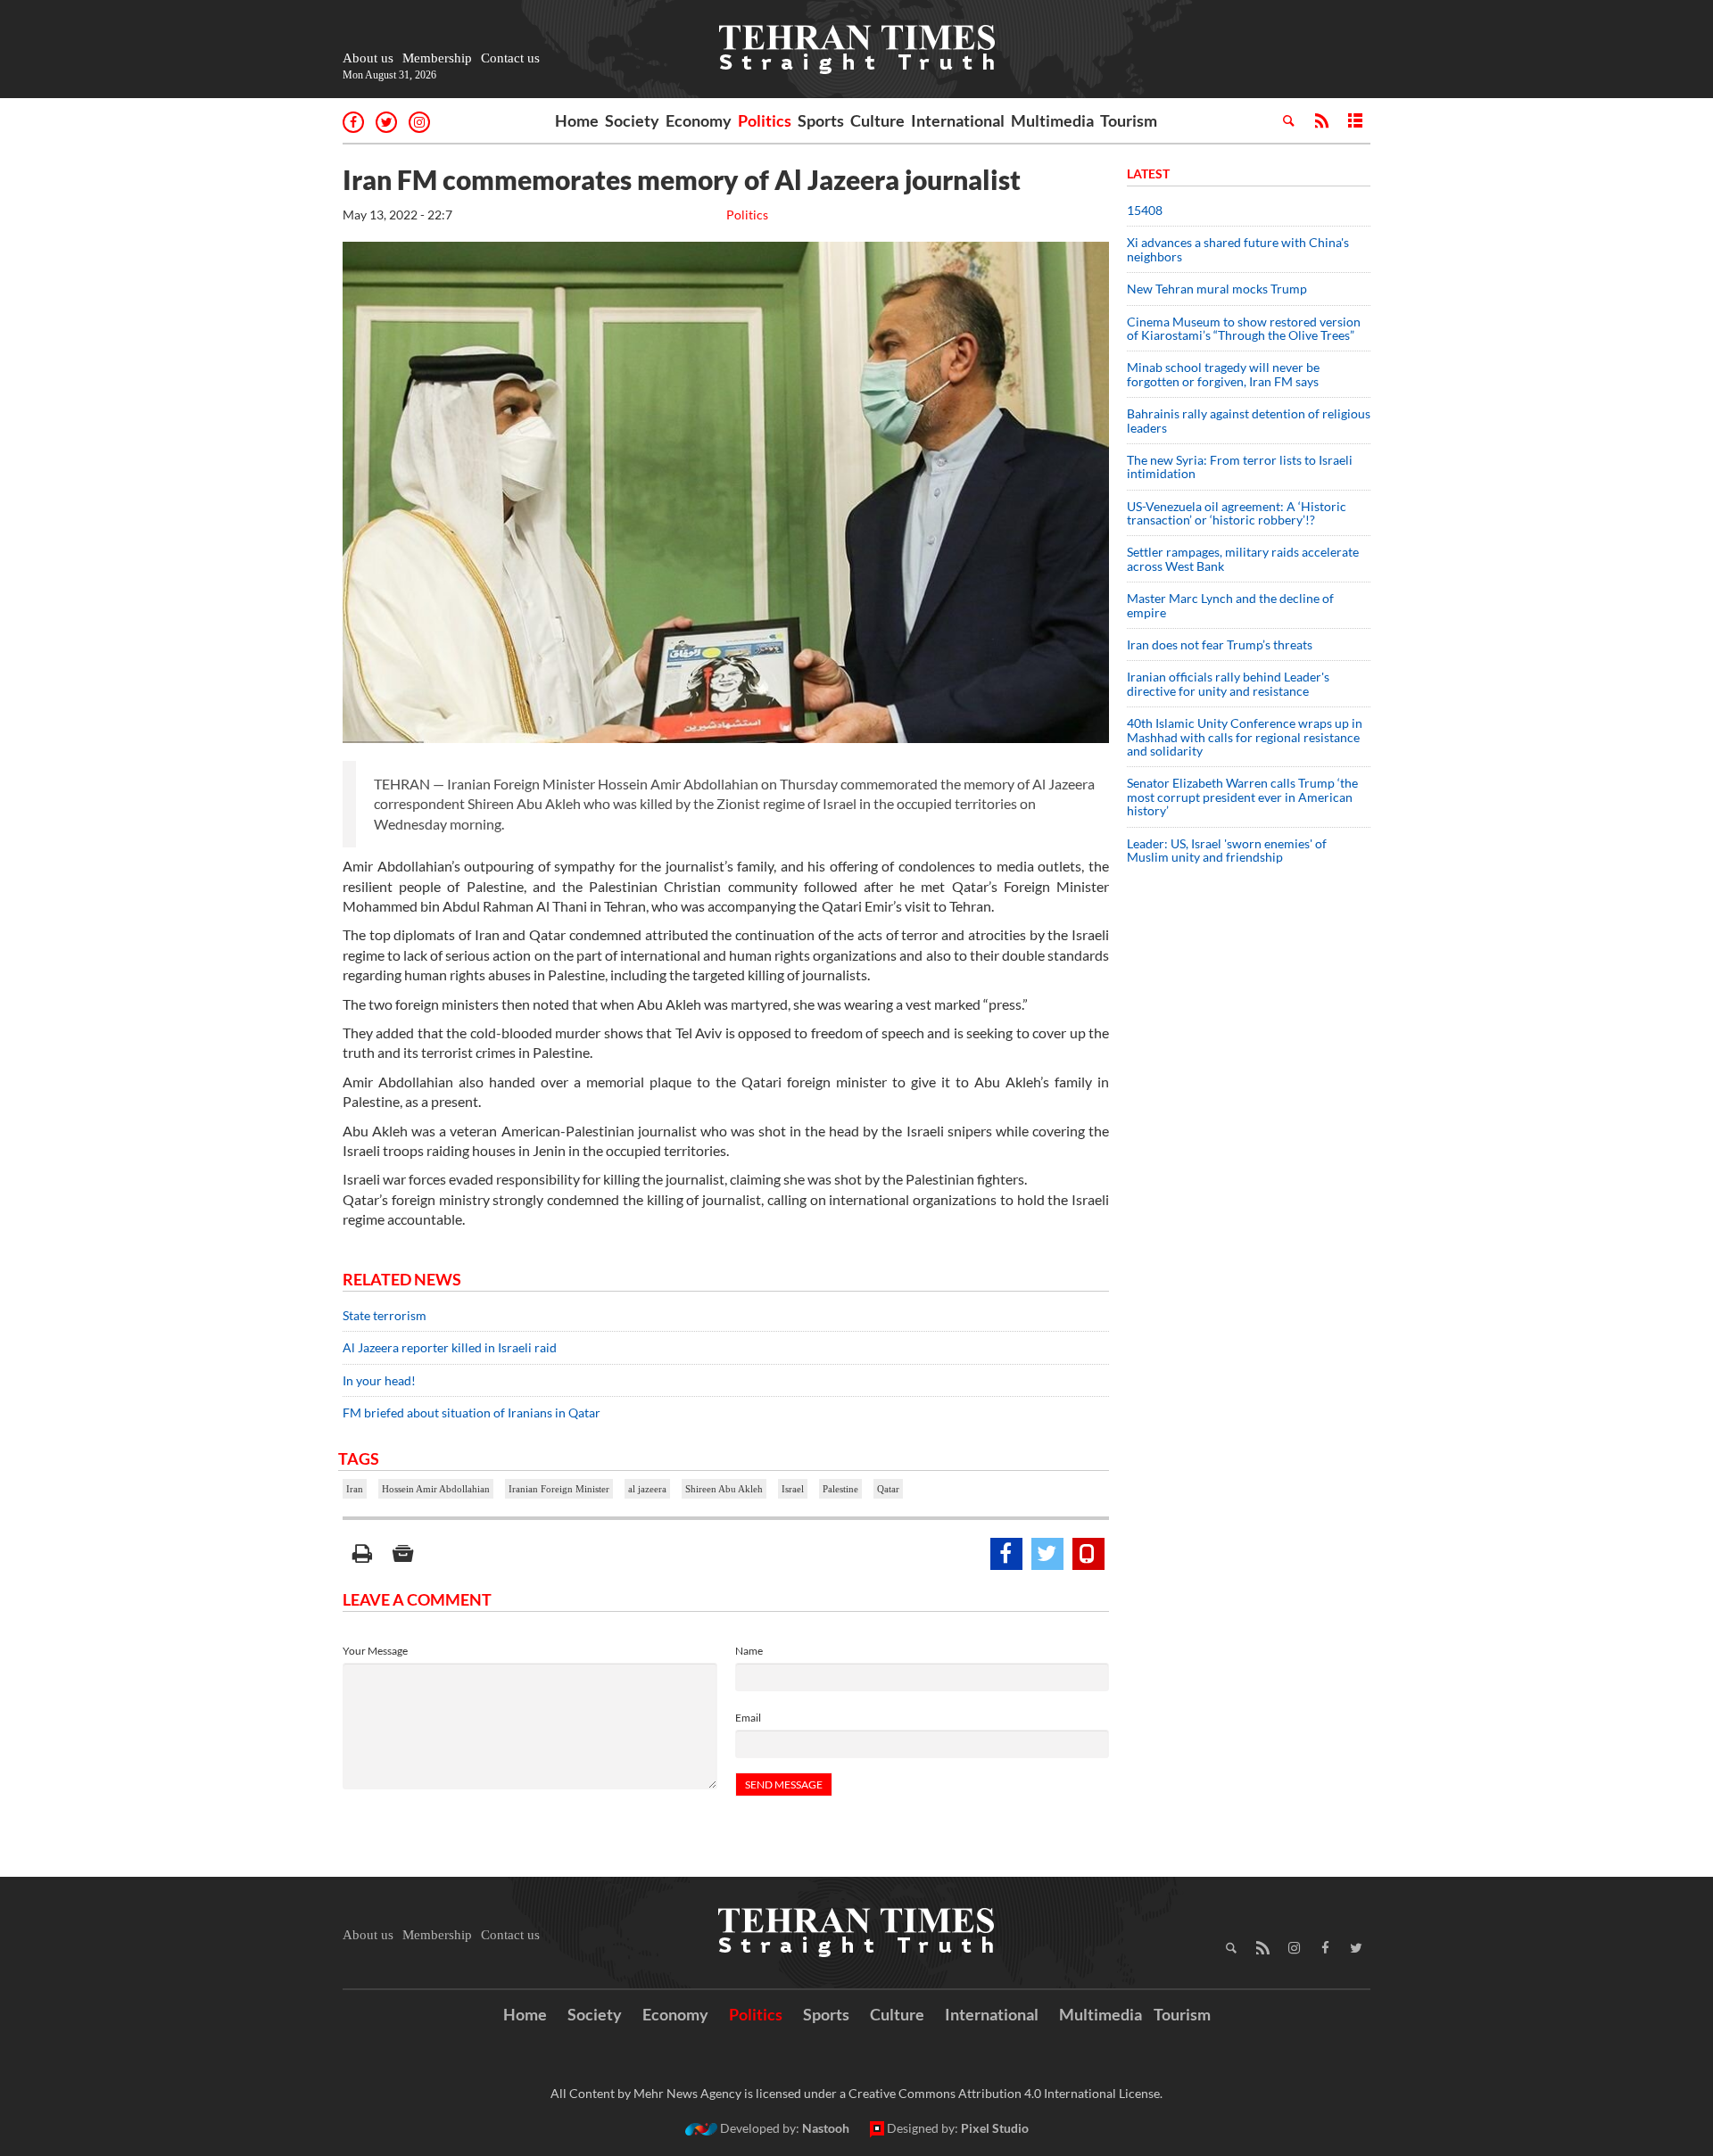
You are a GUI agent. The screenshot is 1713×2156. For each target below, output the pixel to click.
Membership (437, 58)
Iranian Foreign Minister (559, 1489)
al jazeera (647, 1489)
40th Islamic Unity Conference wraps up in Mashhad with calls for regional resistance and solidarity (1245, 737)
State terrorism (385, 1315)
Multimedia (1052, 120)
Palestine (840, 1489)
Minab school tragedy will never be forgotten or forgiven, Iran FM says (1223, 374)
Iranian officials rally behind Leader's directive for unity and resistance (1228, 683)
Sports (821, 120)
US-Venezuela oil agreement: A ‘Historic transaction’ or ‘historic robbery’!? (1237, 513)
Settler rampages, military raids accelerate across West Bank (1243, 558)
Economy (699, 120)
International (958, 120)
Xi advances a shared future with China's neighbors (1238, 249)
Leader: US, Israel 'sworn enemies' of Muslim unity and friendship (1227, 850)
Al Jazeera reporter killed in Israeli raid (450, 1347)
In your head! (379, 1380)
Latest (1148, 173)
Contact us (510, 58)
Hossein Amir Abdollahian (436, 1489)
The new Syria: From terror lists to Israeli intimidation (1240, 467)
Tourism (1129, 120)
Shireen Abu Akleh (724, 1489)
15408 (1145, 210)
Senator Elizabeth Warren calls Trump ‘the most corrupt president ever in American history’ (1242, 797)
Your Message (375, 1651)
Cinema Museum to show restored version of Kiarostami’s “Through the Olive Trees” (1244, 328)
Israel (793, 1489)
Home (577, 120)
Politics (765, 120)
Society (632, 120)
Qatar (888, 1489)
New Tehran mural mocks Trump (1217, 289)
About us (368, 58)
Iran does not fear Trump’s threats (1220, 644)
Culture (877, 120)
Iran (355, 1489)
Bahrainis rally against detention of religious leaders (1249, 420)
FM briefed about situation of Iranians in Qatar (472, 1413)
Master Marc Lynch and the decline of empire (1230, 605)
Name (749, 1651)
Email (748, 1718)
